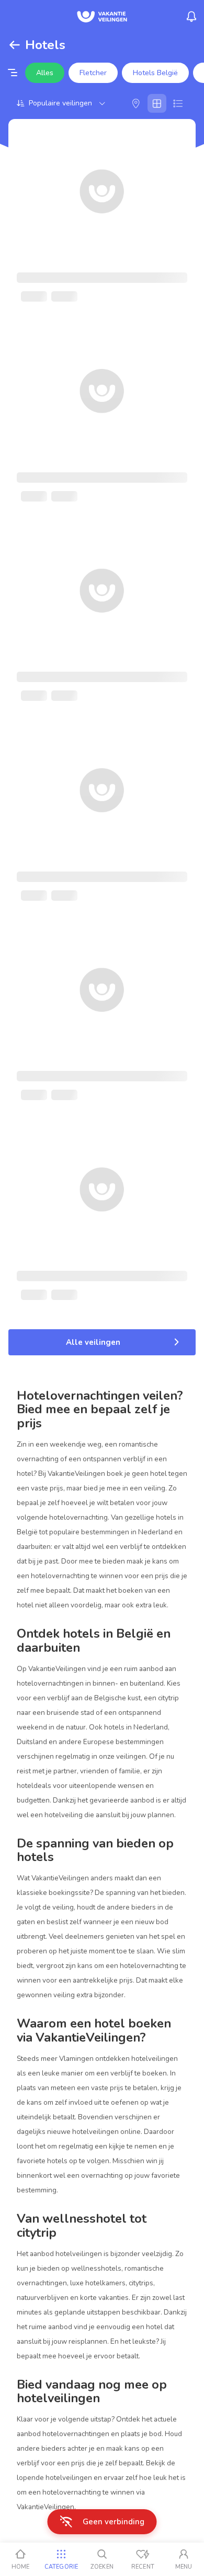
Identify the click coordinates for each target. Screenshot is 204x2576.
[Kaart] (136, 103)
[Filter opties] (13, 73)
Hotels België (155, 73)
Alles (45, 73)
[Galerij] (157, 103)
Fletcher (93, 73)
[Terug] (15, 45)
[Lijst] (178, 103)
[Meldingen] (191, 17)
